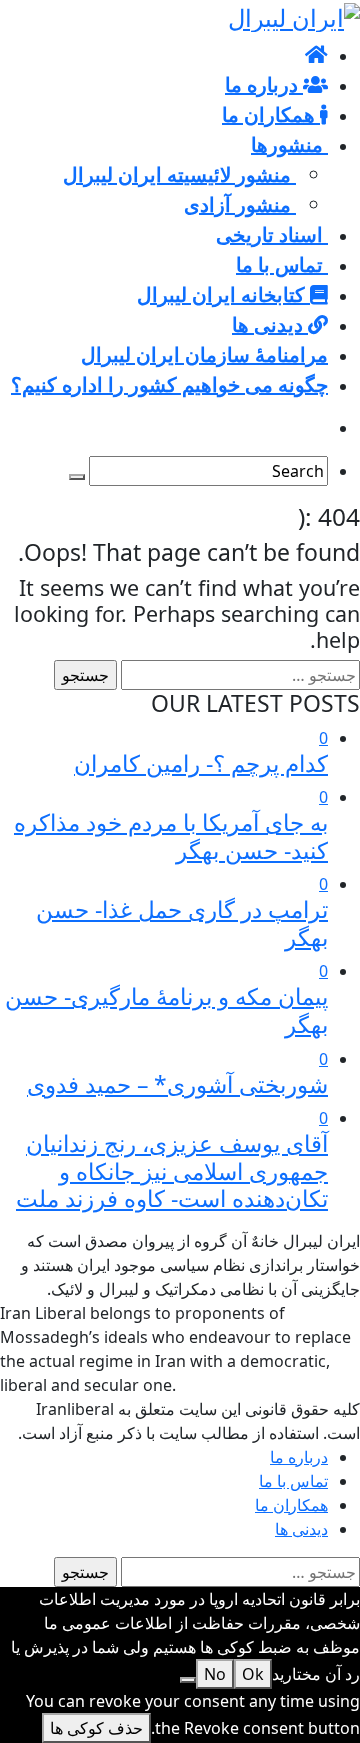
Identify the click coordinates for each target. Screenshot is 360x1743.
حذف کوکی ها (96, 1728)
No (215, 1674)
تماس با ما (293, 1481)
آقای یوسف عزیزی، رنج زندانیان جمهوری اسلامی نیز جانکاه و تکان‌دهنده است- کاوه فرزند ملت (172, 1170)
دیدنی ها (301, 1529)
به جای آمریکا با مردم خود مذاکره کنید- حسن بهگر (171, 836)
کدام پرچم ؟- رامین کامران (201, 763)
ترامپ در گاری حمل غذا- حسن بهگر (182, 923)
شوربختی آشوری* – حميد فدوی (177, 1084)
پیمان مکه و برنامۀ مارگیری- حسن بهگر (166, 1010)
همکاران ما (291, 1505)
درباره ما (299, 1457)
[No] (188, 1680)
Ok (253, 1674)
